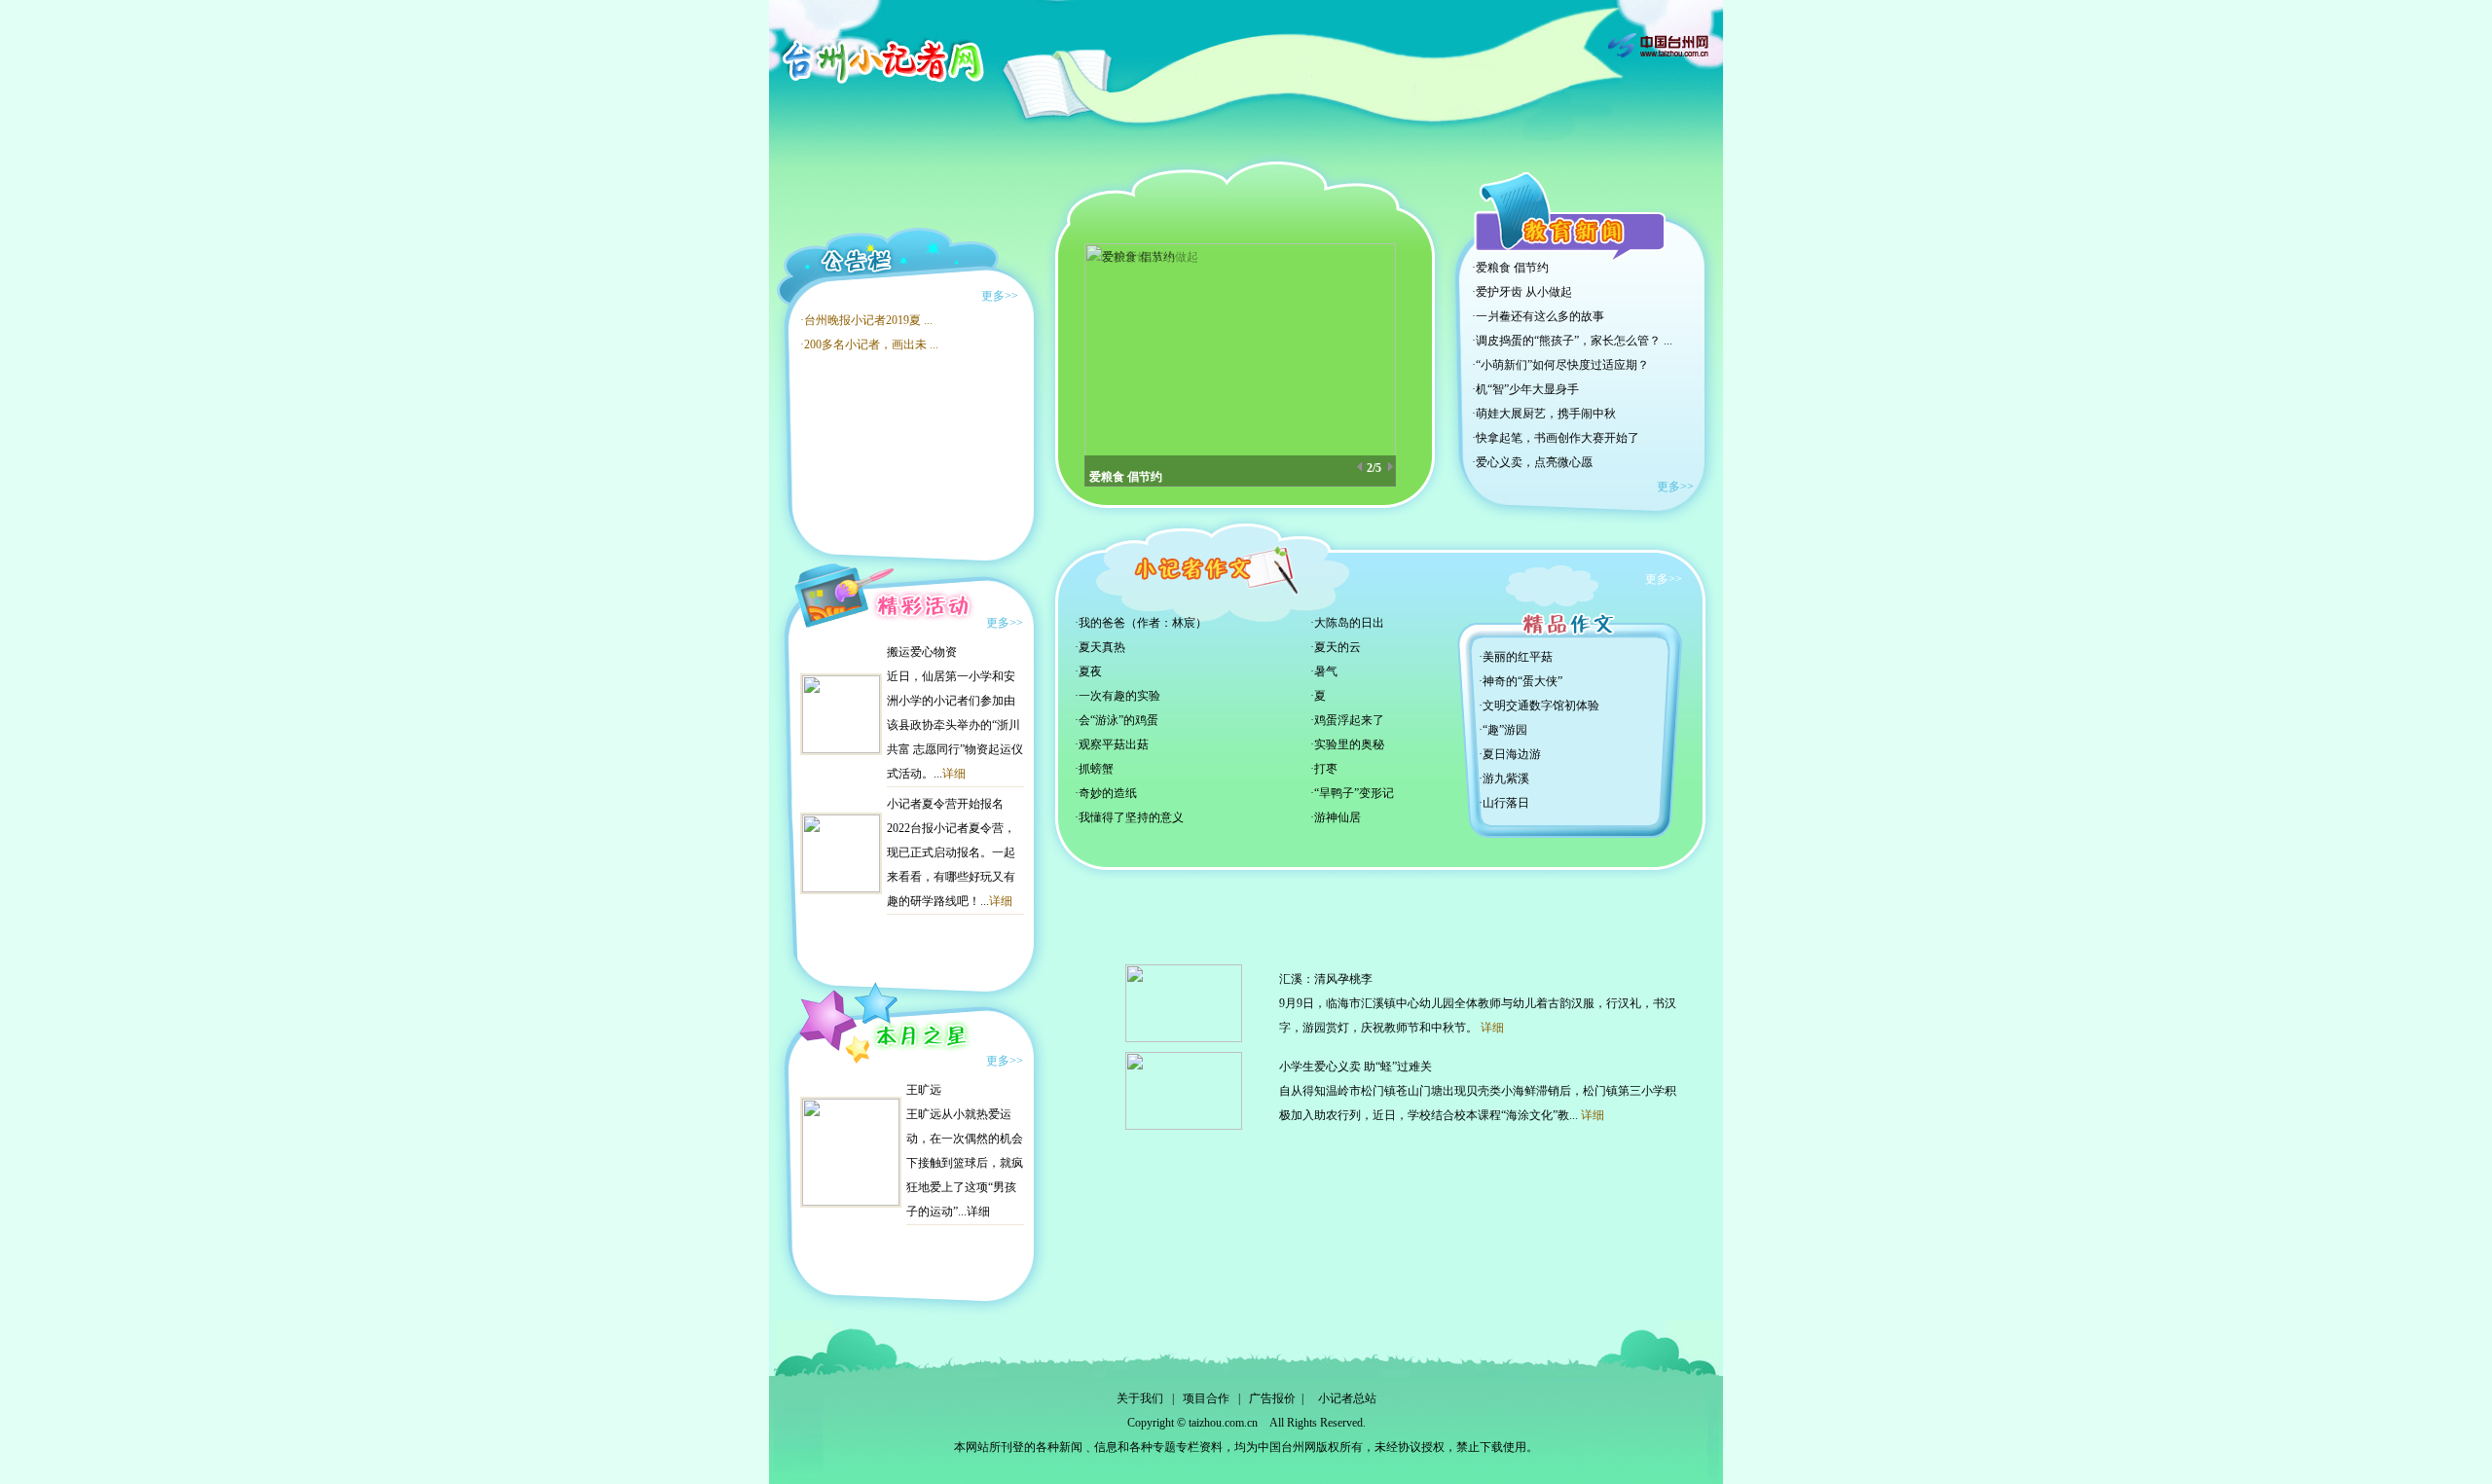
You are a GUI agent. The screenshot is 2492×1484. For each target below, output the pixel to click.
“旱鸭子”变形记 (1354, 793)
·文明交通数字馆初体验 (1539, 706)
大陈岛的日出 (1349, 623)
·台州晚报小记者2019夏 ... (866, 320)
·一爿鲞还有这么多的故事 (1538, 316)
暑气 (1326, 671)
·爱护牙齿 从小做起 (1522, 292)
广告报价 (1272, 1398)
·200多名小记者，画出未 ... (869, 344)
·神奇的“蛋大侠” (1521, 681)
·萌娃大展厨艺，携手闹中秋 (1544, 414)
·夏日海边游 (1510, 754)
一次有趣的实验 (1119, 696)
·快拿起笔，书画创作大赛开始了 (1556, 438)
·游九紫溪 (1504, 778)
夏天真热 (1102, 647)
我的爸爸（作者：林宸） (1143, 623)
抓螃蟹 (1096, 769)
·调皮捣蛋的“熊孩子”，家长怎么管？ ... (1572, 341)
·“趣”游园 (1503, 730)
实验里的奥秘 (1349, 744)
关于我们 (1140, 1398)
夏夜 (1090, 671)
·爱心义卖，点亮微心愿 (1532, 462)
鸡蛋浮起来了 (1349, 720)
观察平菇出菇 (1114, 744)
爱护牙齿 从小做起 (1137, 468)
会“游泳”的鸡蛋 (1118, 720)
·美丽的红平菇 (1516, 657)
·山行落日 (1504, 803)
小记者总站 (1347, 1398)
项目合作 (1206, 1398)
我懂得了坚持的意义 (1131, 817)
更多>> (1000, 296)
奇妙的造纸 (1108, 793)
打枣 (1326, 769)
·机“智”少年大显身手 (1525, 389)
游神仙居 (1338, 817)
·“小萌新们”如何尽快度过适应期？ (1560, 365)
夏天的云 (1338, 647)
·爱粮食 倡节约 (1510, 268)
